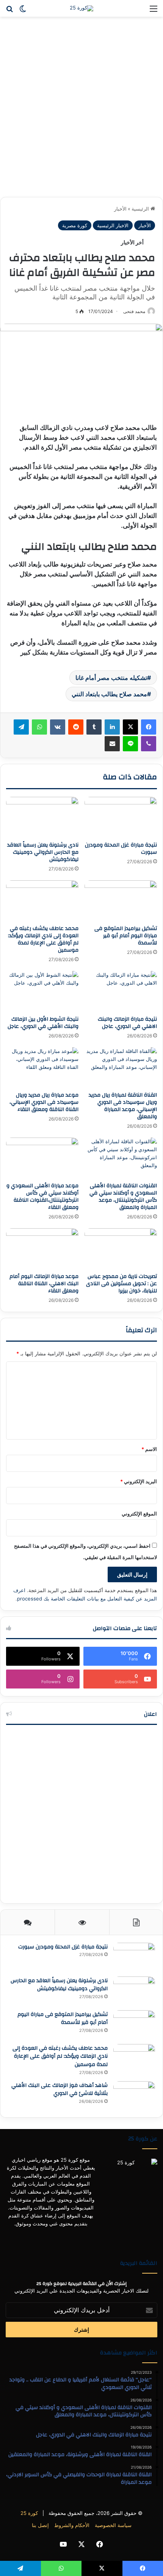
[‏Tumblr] (94, 727)
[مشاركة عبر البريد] (112, 744)
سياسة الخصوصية (113, 2525)
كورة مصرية (75, 225)
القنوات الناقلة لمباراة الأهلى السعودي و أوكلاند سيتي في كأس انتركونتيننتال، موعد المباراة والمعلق (123, 1197)
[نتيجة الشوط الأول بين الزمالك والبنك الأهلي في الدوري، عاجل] (42, 991)
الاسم (149, 1449)
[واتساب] (39, 727)
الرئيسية (141, 209)
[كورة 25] (81, 8)
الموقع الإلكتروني (139, 1514)
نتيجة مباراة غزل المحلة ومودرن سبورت (121, 849)
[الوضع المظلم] (23, 11)
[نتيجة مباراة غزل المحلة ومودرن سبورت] (121, 817)
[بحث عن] (9, 11)
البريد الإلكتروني (139, 1481)
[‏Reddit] (76, 727)
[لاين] (130, 744)
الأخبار (120, 209)
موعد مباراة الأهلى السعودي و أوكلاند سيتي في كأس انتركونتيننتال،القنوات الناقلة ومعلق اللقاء (42, 1197)
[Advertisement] (81, 110)
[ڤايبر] (149, 744)
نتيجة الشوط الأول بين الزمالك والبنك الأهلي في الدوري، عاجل (43, 1023)
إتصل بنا (40, 2525)
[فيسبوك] (149, 727)
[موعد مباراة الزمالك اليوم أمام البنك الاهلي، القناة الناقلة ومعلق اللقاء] (42, 1249)
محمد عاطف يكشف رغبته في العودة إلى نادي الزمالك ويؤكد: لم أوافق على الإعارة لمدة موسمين (43, 939)
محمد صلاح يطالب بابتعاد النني (109, 694)
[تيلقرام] (21, 727)
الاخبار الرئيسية (113, 225)
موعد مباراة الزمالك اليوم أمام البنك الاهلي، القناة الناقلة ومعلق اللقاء (44, 1284)
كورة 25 (29, 2513)
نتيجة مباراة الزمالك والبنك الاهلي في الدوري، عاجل (127, 1023)
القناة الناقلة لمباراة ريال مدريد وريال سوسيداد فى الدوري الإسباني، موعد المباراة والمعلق (123, 1106)
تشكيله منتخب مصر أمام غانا (111, 678)
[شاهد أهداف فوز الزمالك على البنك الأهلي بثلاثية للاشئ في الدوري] (134, 2095)
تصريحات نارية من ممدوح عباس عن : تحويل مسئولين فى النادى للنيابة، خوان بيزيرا (121, 1284)
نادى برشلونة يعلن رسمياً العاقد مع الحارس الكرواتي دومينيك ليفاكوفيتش (43, 852)
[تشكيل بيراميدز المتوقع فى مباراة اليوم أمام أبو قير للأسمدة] (121, 901)
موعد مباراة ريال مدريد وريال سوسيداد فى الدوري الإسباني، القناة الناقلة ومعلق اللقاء (44, 1102)
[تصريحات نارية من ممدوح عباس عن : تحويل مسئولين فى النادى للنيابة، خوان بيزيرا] (121, 1249)
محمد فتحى (134, 311)
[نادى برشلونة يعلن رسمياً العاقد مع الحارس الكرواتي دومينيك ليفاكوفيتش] (42, 817)
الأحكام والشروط (72, 2525)
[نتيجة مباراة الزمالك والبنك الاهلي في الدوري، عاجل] (121, 991)
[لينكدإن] (112, 727)
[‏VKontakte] (58, 727)
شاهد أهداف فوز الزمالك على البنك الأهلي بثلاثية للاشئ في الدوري (60, 2090)
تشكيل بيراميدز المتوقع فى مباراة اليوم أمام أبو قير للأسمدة (126, 936)
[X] (130, 727)
